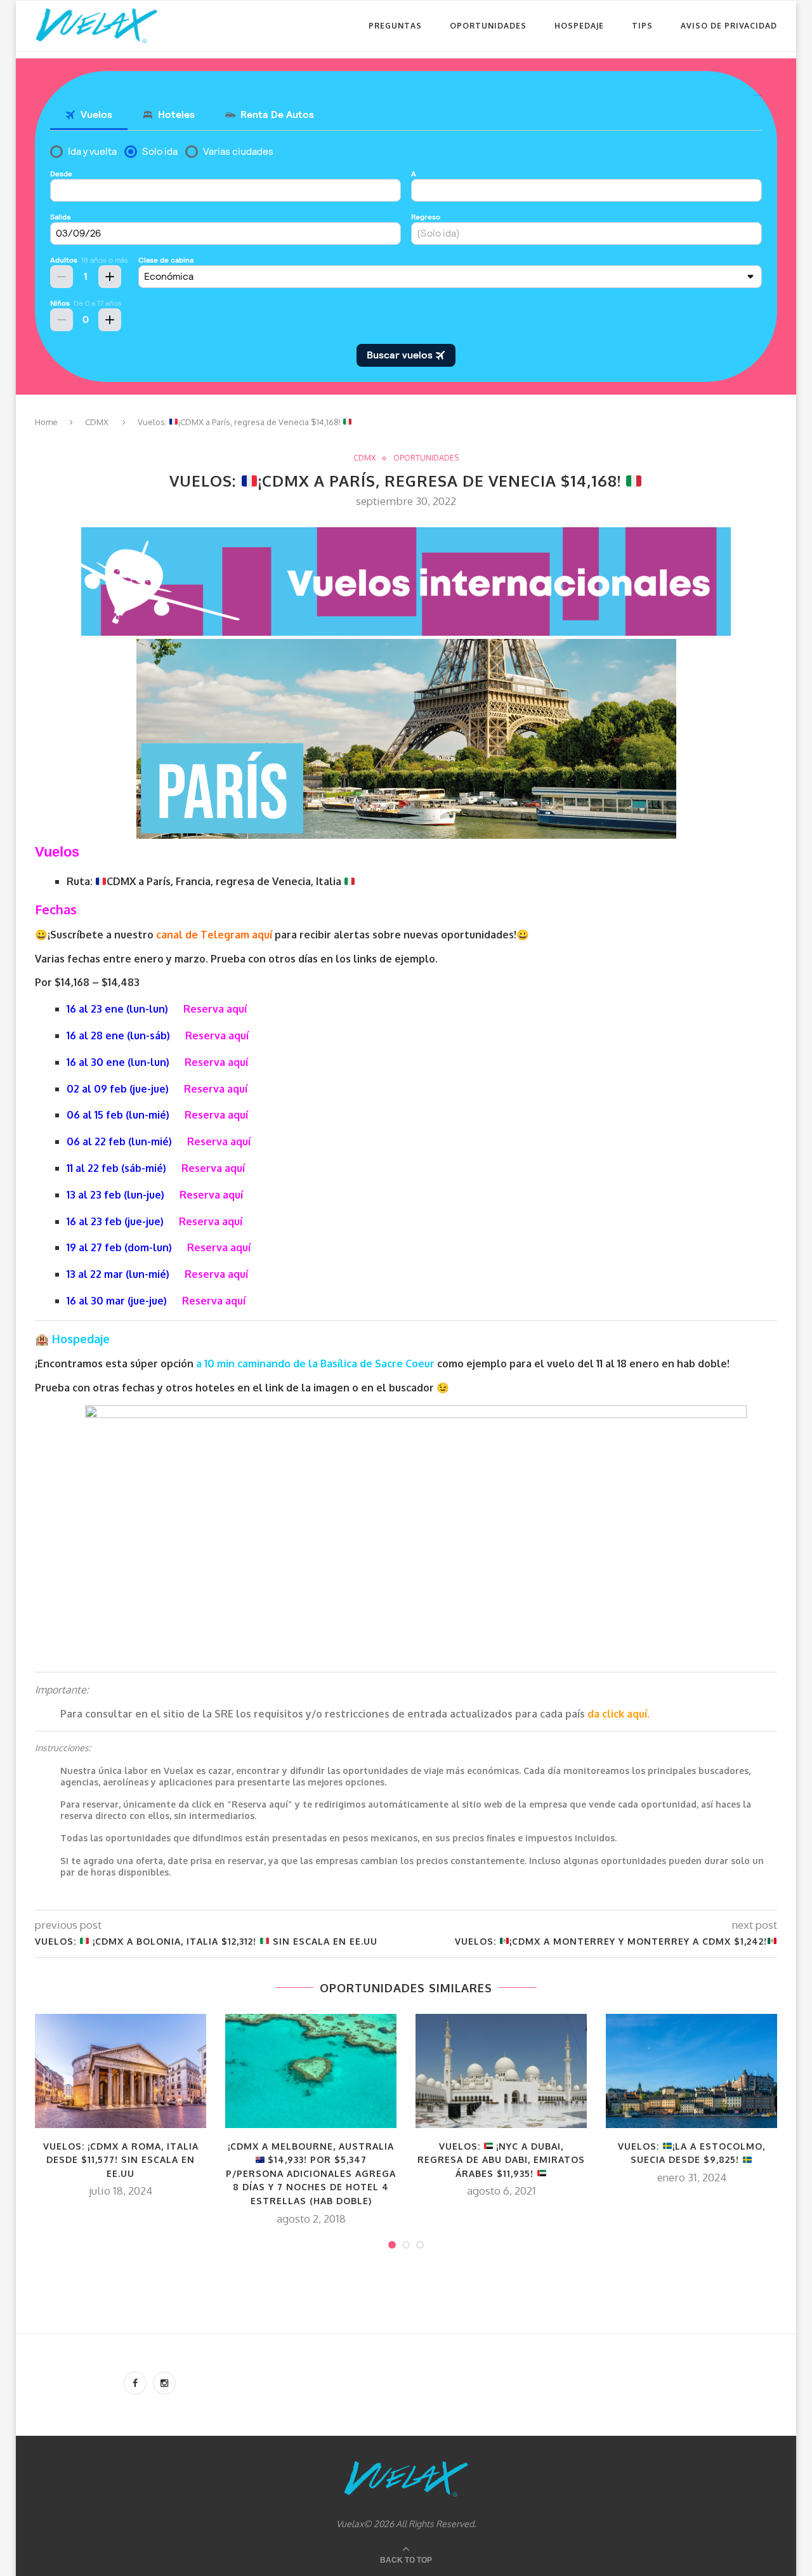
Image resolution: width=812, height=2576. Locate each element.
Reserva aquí (215, 1009)
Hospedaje (579, 26)
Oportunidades (488, 26)
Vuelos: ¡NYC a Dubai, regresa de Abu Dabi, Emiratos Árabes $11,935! (501, 2160)
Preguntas (395, 26)
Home (46, 422)
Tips (642, 26)
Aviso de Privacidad (729, 26)
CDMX (97, 422)
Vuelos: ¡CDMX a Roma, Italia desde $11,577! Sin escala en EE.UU (121, 2160)
